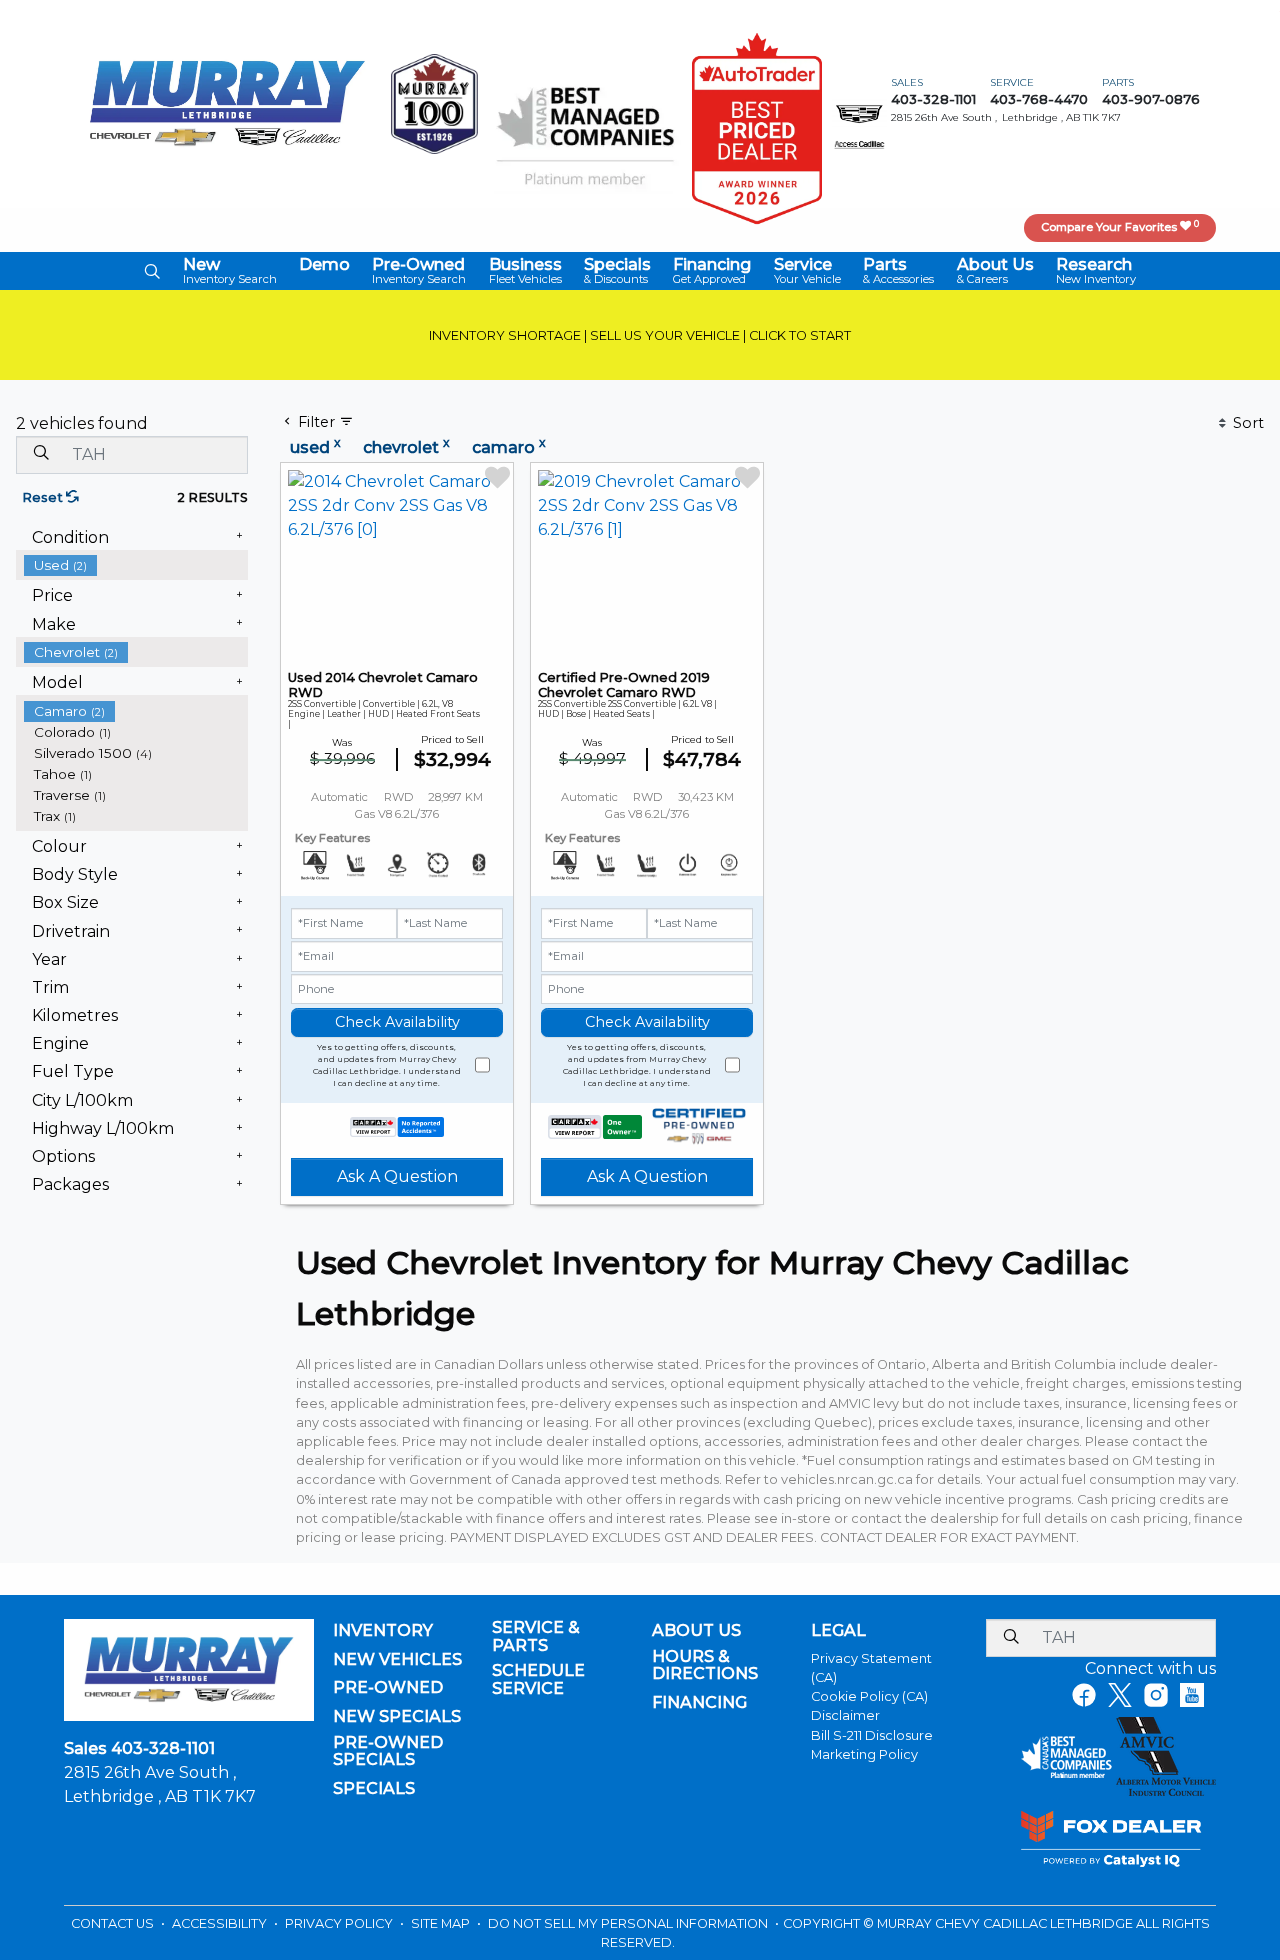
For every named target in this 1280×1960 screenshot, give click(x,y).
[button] (152, 271)
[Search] (41, 454)
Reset (44, 497)
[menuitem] (136, 565)
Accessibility (221, 1923)
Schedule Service (538, 1679)
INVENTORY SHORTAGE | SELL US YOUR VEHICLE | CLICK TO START (640, 335)
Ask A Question (397, 1176)
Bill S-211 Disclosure (872, 1735)
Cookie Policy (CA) (869, 1696)
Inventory (383, 1631)
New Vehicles (397, 1660)
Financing (699, 1703)
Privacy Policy (340, 1923)
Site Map (442, 1923)
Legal (838, 1631)
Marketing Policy (864, 1754)
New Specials (397, 1717)
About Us (696, 1631)
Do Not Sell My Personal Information (629, 1923)
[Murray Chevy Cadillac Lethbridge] (227, 102)
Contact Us (114, 1923)
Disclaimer (845, 1715)
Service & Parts (536, 1636)
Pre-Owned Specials (388, 1751)
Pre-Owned (388, 1688)
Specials (374, 1789)
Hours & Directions (705, 1665)
